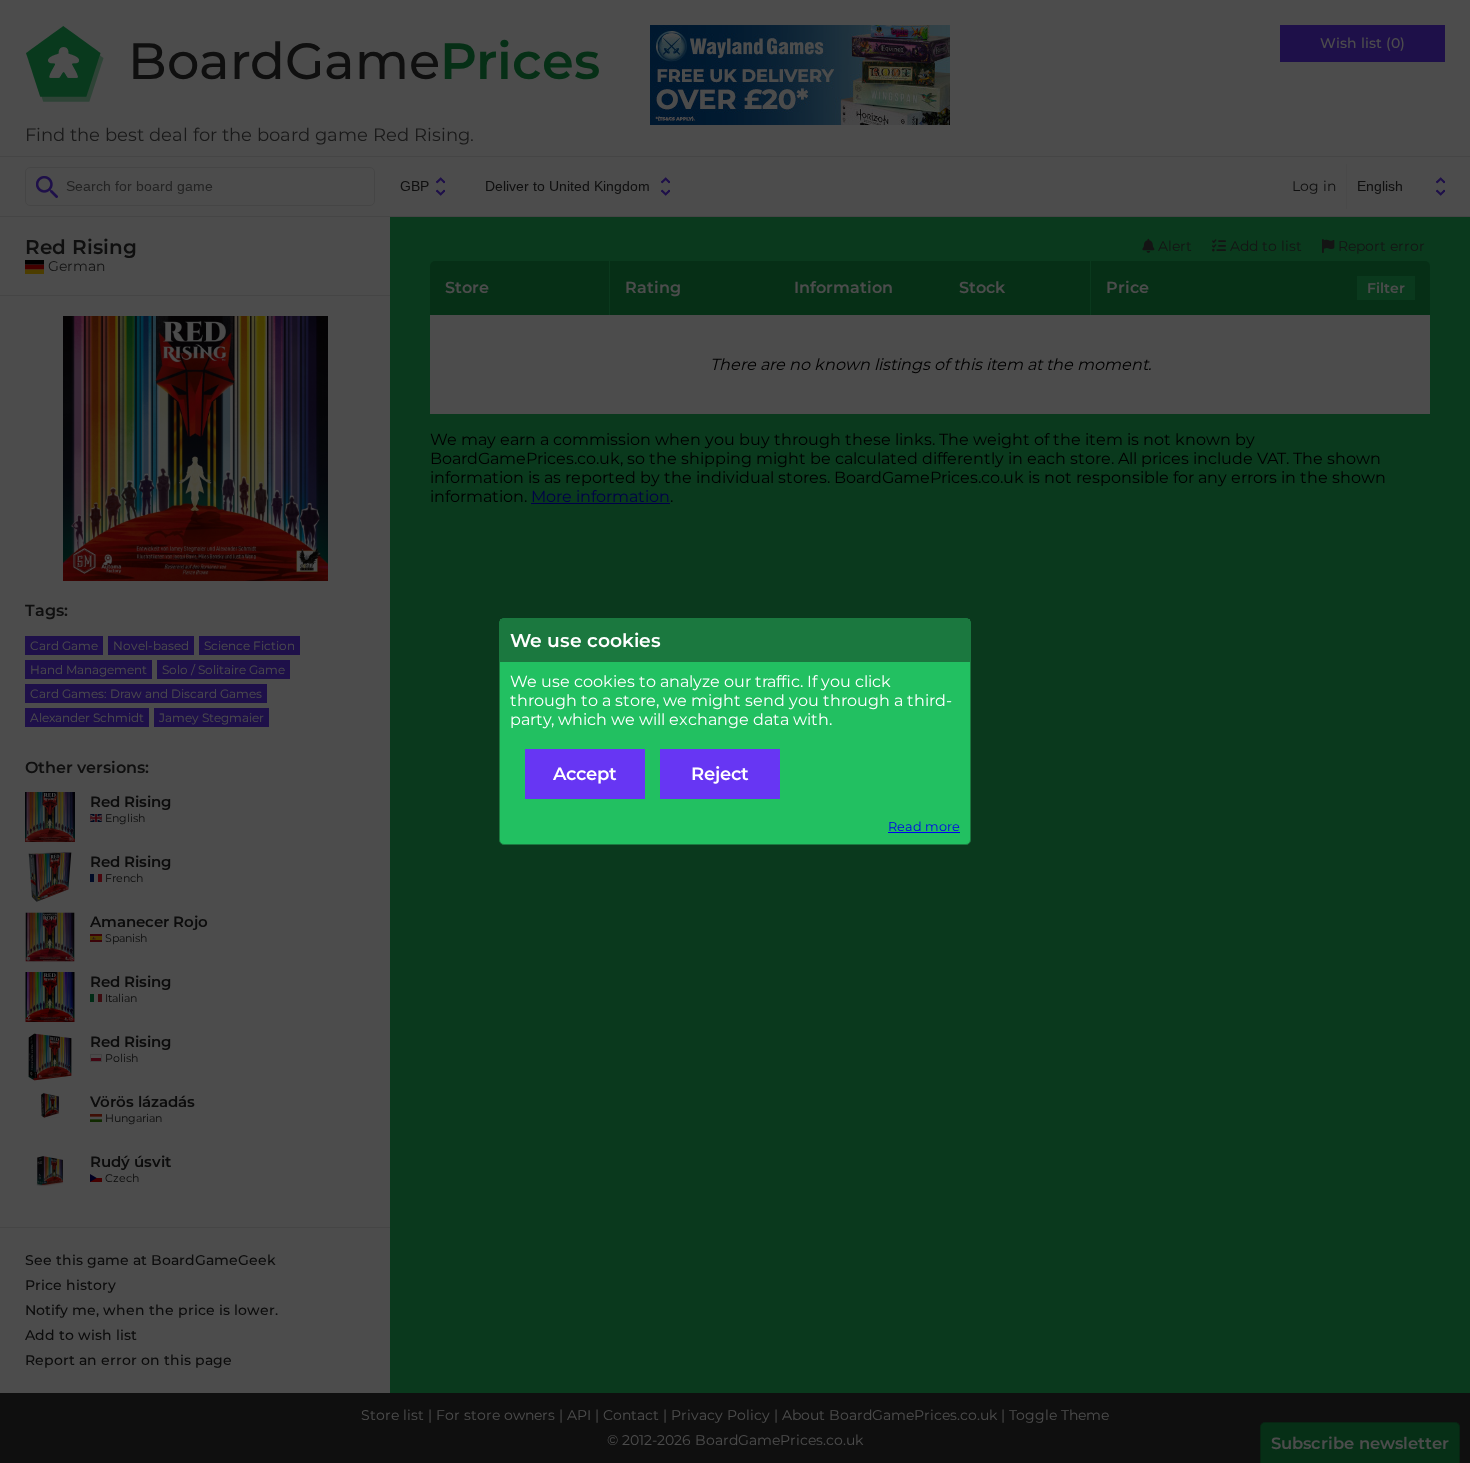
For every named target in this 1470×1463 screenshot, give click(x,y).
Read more (924, 826)
